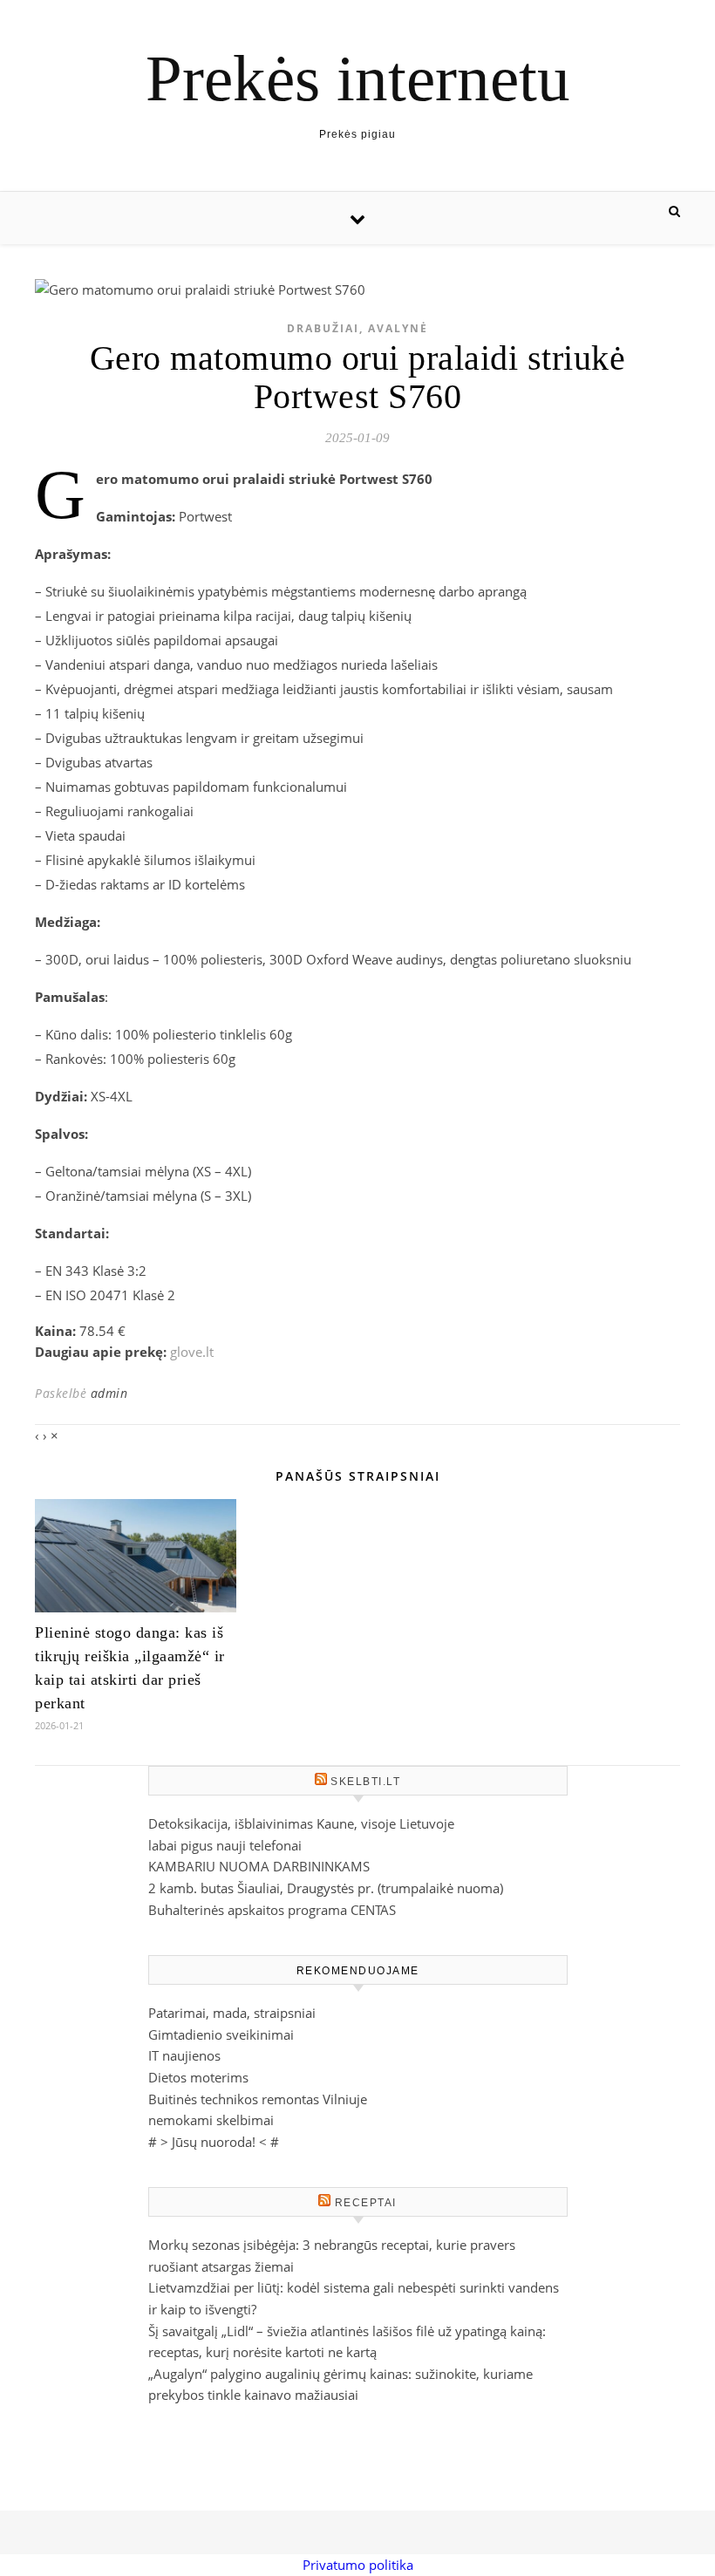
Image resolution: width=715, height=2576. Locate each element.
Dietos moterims (198, 2077)
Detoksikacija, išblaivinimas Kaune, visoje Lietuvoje (301, 1823)
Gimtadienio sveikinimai (221, 2034)
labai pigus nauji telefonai (225, 1845)
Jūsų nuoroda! (214, 2142)
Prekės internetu (358, 78)
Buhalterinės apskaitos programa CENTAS (272, 1910)
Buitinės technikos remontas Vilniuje (258, 2099)
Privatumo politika (358, 2565)
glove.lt (192, 1352)
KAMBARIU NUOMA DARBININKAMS (259, 1866)
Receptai (366, 2203)
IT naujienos (184, 2055)
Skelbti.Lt (365, 1782)
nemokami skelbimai (211, 2120)
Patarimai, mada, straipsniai (232, 2013)
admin (109, 1393)
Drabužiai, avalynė (357, 328)
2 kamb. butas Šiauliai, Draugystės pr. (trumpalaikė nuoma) (326, 1888)
